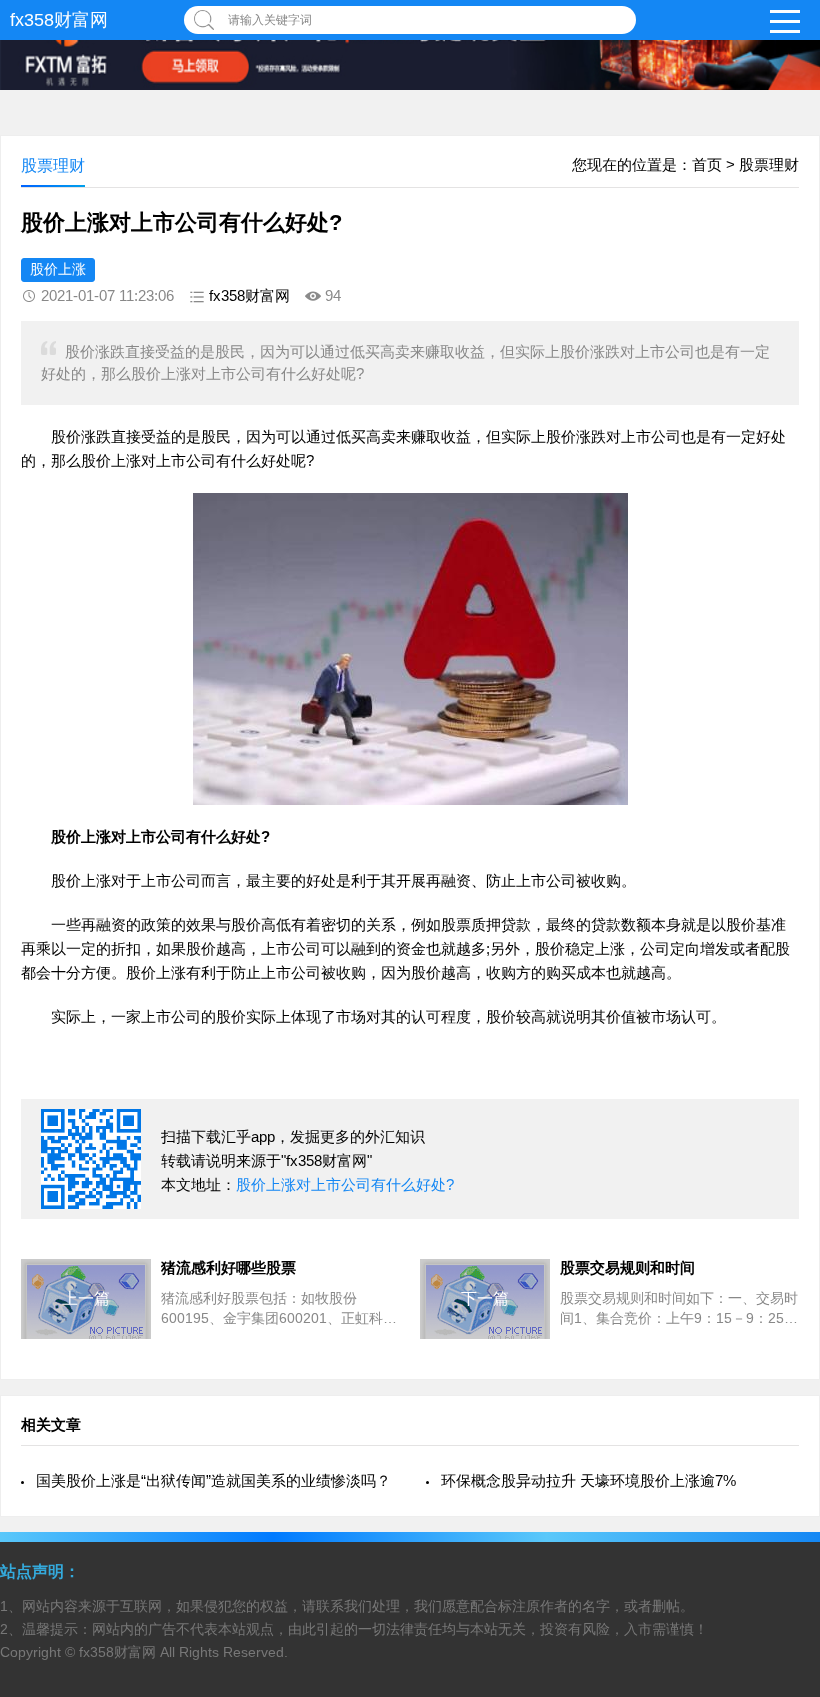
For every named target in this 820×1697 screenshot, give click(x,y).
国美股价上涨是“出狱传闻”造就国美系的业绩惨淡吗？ (213, 1480)
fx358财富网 (59, 20)
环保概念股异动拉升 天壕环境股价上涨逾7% (588, 1480)
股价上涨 (58, 269)
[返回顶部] (779, 1506)
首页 (707, 164)
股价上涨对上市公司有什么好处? (345, 1184)
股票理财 (769, 164)
